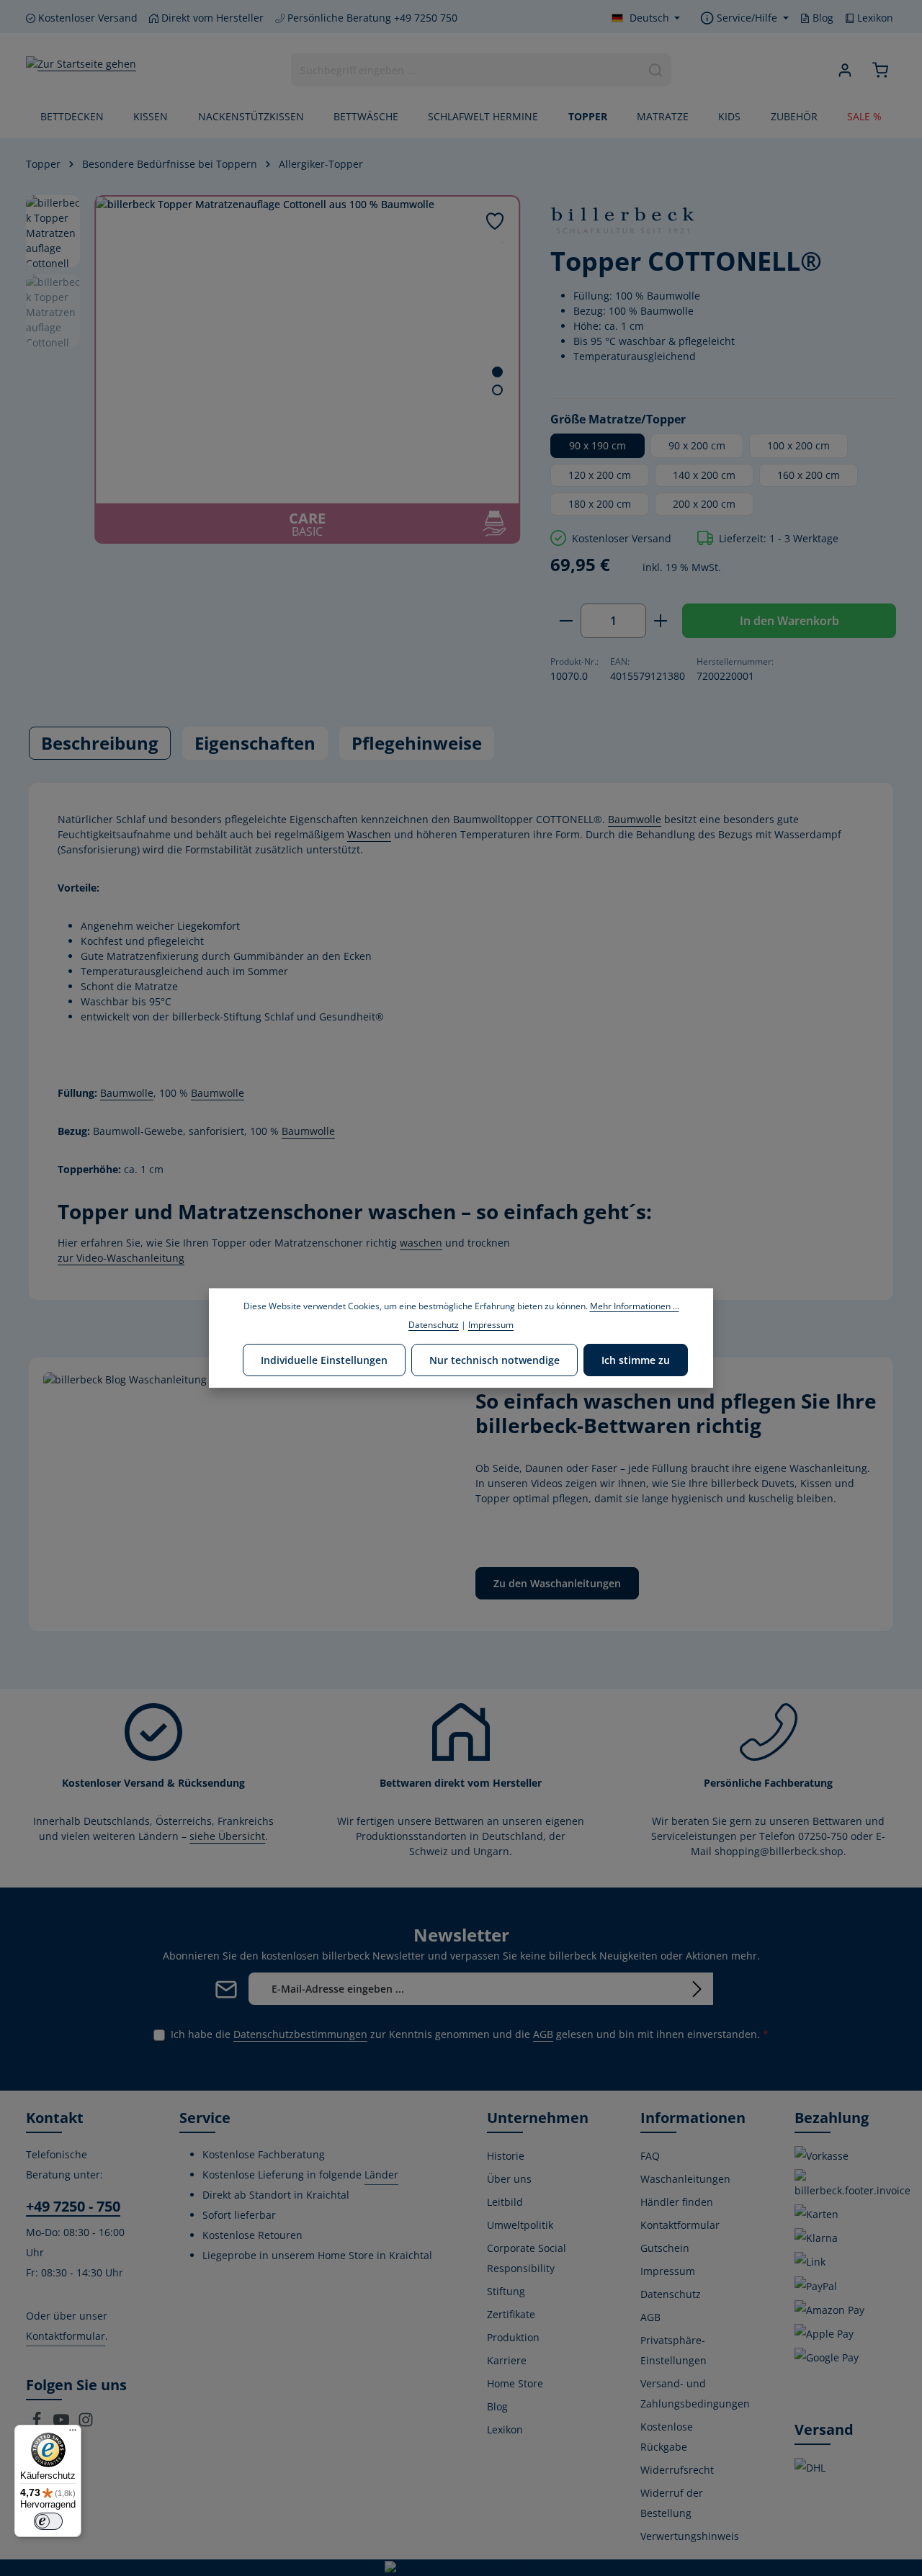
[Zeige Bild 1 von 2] (497, 372)
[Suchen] (656, 70)
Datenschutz (671, 2294)
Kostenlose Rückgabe (667, 2437)
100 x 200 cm (798, 445)
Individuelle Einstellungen (324, 1359)
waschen (421, 1243)
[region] (274, 369)
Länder (381, 2175)
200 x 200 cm (704, 504)
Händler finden (677, 2202)
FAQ (650, 2156)
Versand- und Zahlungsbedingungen (695, 2393)
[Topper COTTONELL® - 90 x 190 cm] (307, 350)
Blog (822, 18)
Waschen (369, 834)
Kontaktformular (66, 2336)
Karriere (507, 2360)
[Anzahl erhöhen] (661, 621)
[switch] (48, 2521)
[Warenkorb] (880, 70)
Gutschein (665, 2248)
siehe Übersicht (227, 1836)
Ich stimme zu (636, 1359)
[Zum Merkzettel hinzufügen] (495, 221)
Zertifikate (511, 2314)
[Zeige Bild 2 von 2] (497, 390)
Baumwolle (635, 819)
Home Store (515, 2383)
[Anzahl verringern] (566, 621)
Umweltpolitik (520, 2225)
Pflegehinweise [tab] (417, 743)
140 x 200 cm (704, 475)
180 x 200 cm (600, 504)
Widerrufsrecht (677, 2470)
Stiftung (506, 2291)
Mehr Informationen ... (635, 1306)
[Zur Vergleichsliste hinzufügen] (502, 242)
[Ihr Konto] (845, 70)
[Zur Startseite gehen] (81, 70)
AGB (543, 2034)
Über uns (509, 2179)
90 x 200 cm (697, 445)
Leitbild (505, 2202)
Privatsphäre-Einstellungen (673, 2350)
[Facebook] (38, 2424)
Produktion (513, 2337)
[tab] (100, 743)
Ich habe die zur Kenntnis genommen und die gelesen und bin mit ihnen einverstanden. (470, 2034)
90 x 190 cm (597, 445)
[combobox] (466, 70)
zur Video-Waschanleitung (121, 1258)
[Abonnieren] (697, 1989)
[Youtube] (63, 2424)
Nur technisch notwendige (494, 1359)
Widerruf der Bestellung (672, 2503)
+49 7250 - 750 (73, 2206)
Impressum (668, 2271)
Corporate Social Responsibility (527, 2258)
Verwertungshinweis (690, 2536)
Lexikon (874, 18)
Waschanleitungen (685, 2179)
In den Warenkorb (789, 621)
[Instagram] (86, 2424)
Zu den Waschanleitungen (557, 1583)
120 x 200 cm (600, 475)
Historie (506, 2156)
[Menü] (73, 2433)
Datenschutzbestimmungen (300, 2034)
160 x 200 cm (809, 475)
